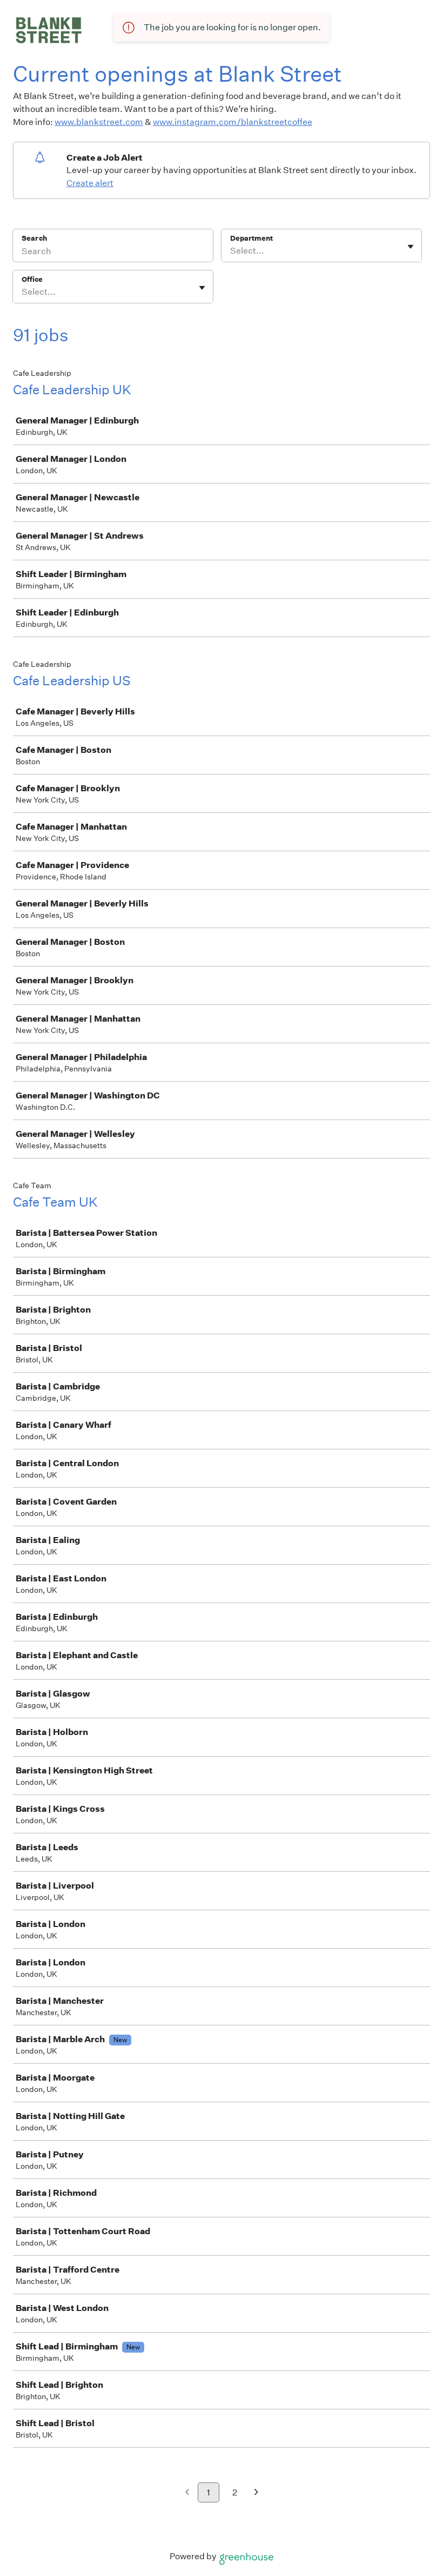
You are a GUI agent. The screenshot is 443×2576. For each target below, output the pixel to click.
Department (251, 238)
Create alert (90, 183)
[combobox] (231, 251)
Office (32, 279)
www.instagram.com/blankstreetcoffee (233, 122)
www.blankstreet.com (99, 122)
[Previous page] (187, 2493)
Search (34, 238)
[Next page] (256, 2493)
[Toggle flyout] (411, 247)
